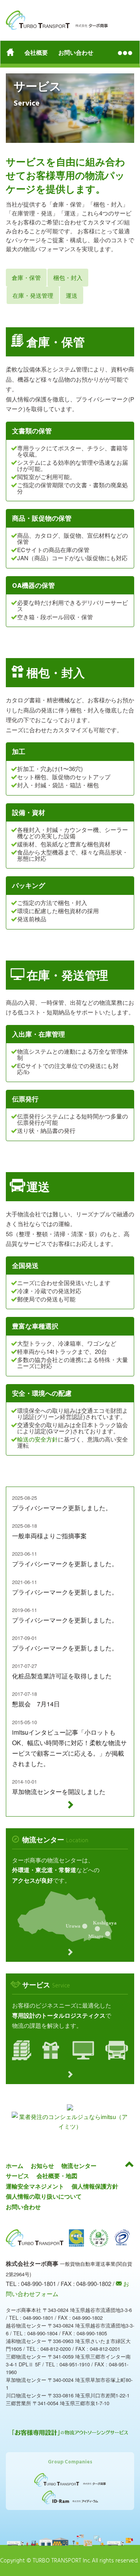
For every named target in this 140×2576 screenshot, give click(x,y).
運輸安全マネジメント (35, 2186)
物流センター (79, 2166)
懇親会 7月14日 (36, 1704)
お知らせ (42, 2166)
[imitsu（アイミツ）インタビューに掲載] (70, 2107)
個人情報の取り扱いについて (44, 2196)
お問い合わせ (76, 52)
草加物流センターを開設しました (59, 1792)
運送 (72, 295)
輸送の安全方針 (38, 1439)
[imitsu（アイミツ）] (70, 2122)
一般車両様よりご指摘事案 (49, 1536)
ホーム (15, 2166)
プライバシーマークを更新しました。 (65, 1564)
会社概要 (36, 52)
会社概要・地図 (57, 2176)
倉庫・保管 (26, 277)
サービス (17, 2176)
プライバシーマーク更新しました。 (62, 1508)
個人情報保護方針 (95, 2186)
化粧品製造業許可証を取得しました (62, 1676)
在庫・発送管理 (33, 295)
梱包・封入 (68, 277)
